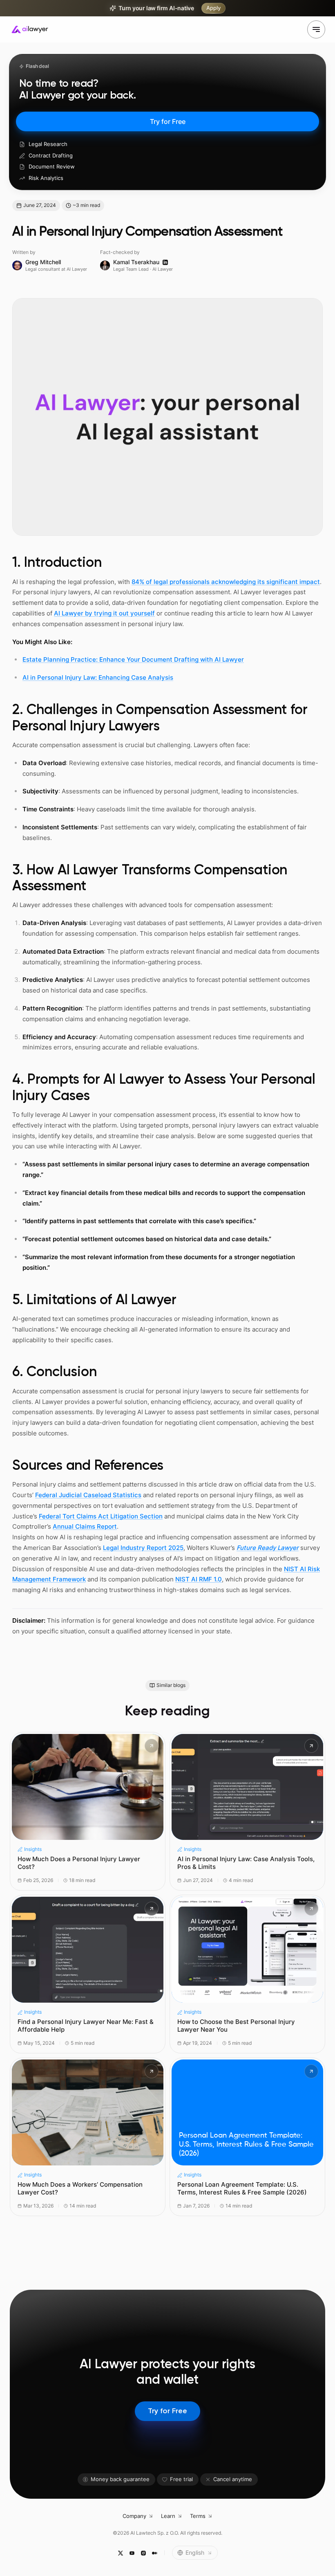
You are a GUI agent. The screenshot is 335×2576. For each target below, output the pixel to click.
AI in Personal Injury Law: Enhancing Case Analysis (98, 677)
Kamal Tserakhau (136, 262)
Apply (213, 8)
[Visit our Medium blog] (154, 2553)
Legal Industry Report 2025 (143, 1548)
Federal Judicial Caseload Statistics (88, 1495)
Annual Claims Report (85, 1526)
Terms (198, 2516)
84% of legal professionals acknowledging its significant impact (226, 582)
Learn (168, 2516)
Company (134, 2516)
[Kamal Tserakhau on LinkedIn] (165, 262)
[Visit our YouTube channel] (132, 2553)
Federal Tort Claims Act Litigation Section (101, 1516)
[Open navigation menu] (316, 29)
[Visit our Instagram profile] (143, 2553)
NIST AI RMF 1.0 (199, 1579)
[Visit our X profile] (120, 2553)
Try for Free (168, 121)
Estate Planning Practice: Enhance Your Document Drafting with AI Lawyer (133, 659)
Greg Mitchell (43, 262)
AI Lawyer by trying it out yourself (104, 613)
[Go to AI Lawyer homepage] (30, 29)
